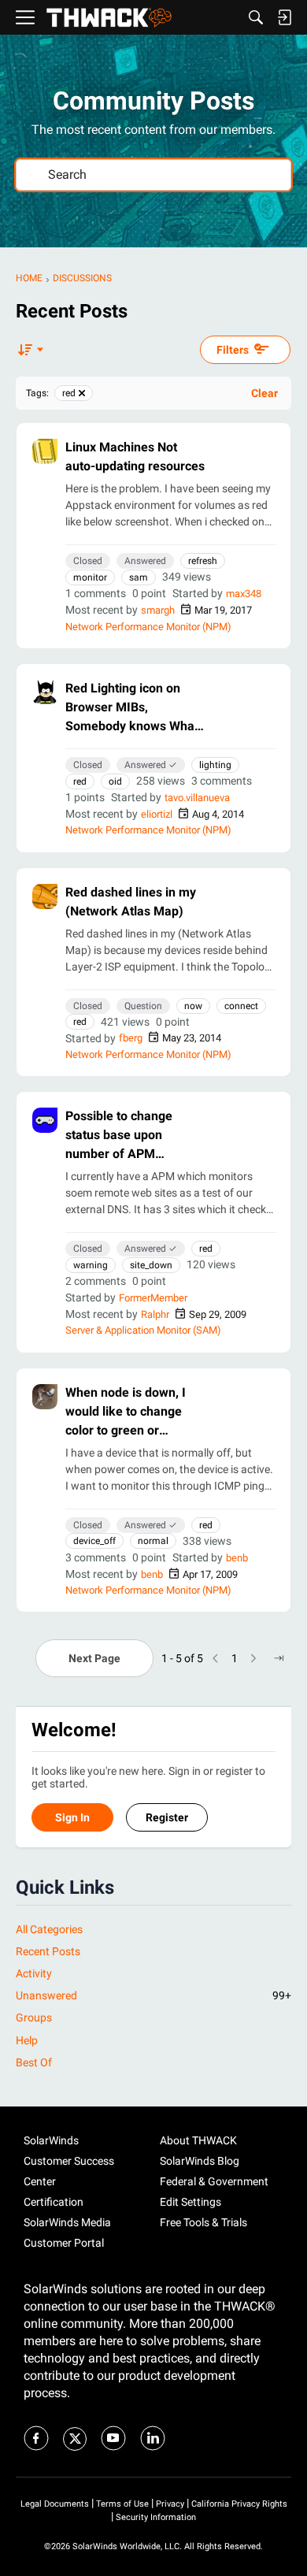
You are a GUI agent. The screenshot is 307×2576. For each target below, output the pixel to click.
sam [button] (139, 577)
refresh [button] (203, 561)
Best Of (34, 2062)
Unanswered (153, 1995)
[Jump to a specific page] (279, 1658)
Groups (34, 2017)
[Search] (256, 17)
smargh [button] (158, 610)
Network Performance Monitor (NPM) (148, 627)
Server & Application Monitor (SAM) (143, 1330)
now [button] (193, 1006)
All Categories (49, 1929)
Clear (264, 393)
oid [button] (115, 781)
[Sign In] (284, 17)
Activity (34, 1973)
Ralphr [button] (155, 1314)
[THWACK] (109, 18)
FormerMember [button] (153, 1298)
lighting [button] (215, 765)
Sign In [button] (72, 1817)
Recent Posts (48, 1951)
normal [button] (153, 1541)
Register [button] (167, 1817)
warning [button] (91, 1265)
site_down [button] (151, 1265)
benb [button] (237, 1558)
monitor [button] (90, 577)
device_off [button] (94, 1541)
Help (27, 2040)
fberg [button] (131, 1038)
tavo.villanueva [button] (197, 798)
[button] (45, 451)
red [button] (80, 781)
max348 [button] (244, 594)
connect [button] (241, 1006)
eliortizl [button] (157, 814)
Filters (233, 350)
